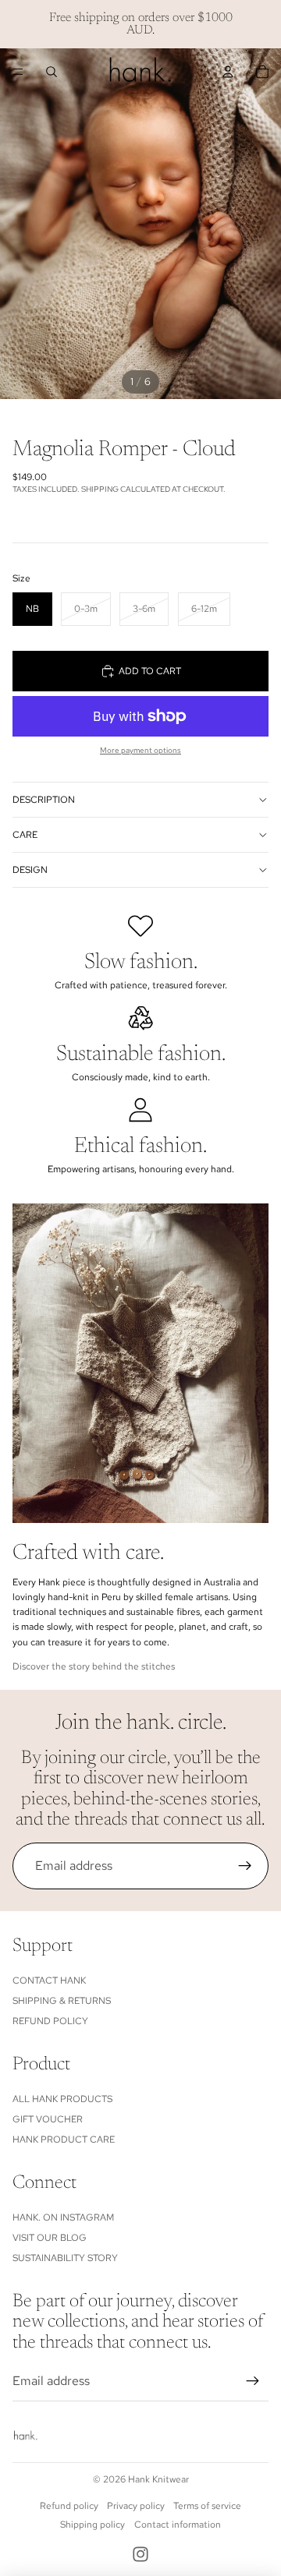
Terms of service (207, 2506)
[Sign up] (245, 1866)
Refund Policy (50, 2021)
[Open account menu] (228, 72)
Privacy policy (136, 2506)
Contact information (178, 2525)
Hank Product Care (64, 2140)
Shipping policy (92, 2525)
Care (25, 835)
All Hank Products (62, 2099)
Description (44, 800)
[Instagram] (140, 2554)
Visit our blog (50, 2238)
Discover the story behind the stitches (94, 1666)
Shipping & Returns (62, 2001)
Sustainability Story (65, 2258)
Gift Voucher (48, 2119)
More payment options (140, 750)
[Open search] (52, 72)
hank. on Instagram (63, 2217)
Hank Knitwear (158, 2479)
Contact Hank (49, 1981)
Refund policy (69, 2506)
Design (30, 870)
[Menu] (18, 72)
